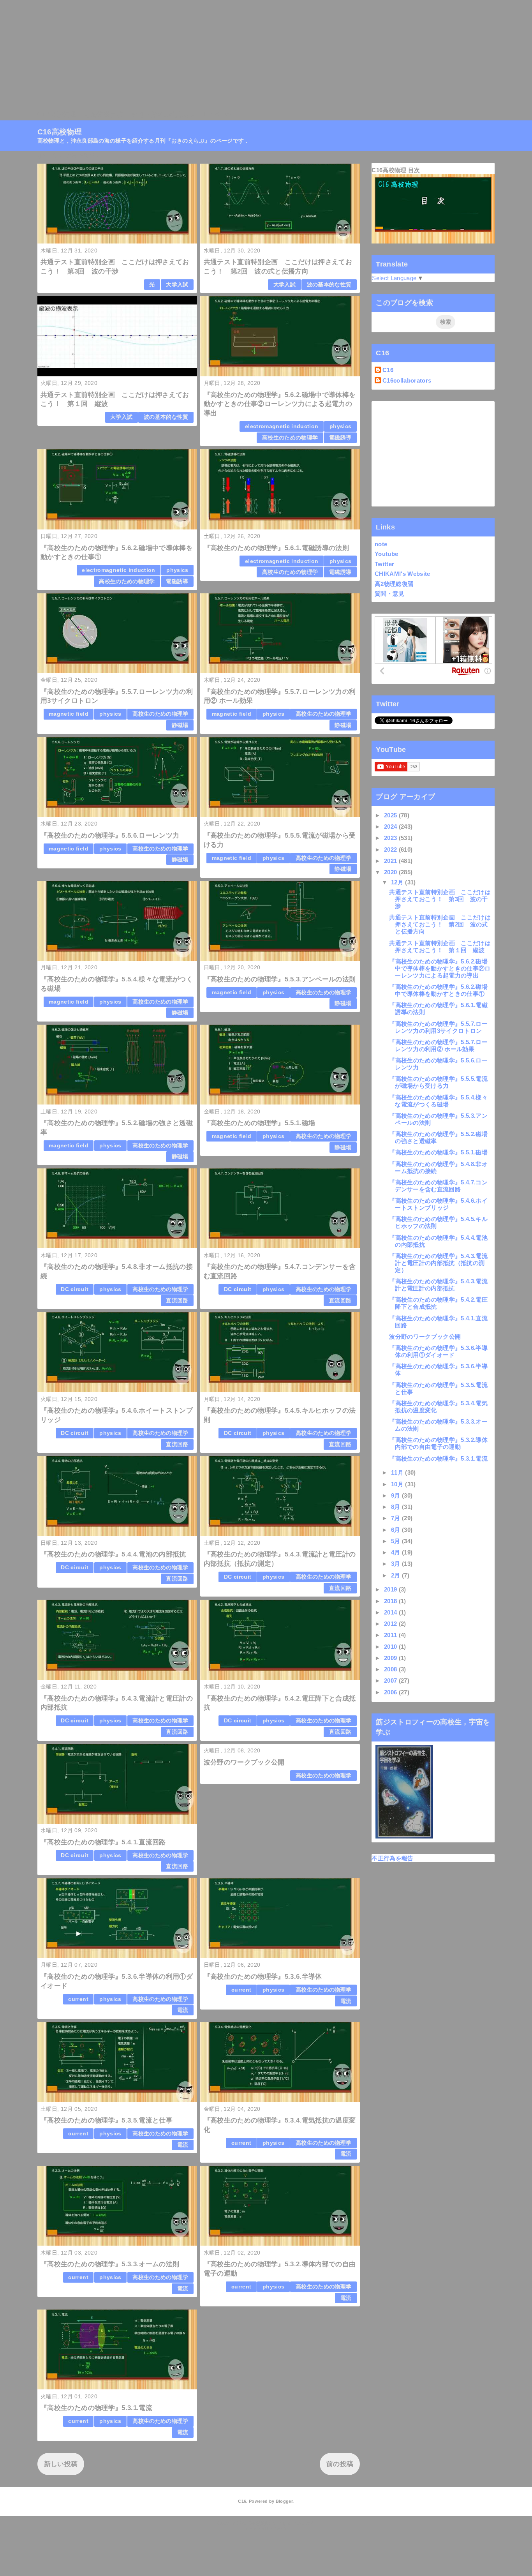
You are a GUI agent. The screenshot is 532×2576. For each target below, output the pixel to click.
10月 (398, 1484)
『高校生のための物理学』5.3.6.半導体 (263, 1977)
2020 (391, 872)
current (78, 1999)
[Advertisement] (234, 55)
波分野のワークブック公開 (244, 1762)
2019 (391, 1589)
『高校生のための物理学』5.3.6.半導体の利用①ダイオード (438, 1351)
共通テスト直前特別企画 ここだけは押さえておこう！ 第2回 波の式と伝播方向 (440, 924)
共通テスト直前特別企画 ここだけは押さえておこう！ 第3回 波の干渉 (440, 899)
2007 (391, 1681)
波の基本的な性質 (329, 285)
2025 (391, 815)
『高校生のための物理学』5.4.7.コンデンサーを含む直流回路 (438, 1186)
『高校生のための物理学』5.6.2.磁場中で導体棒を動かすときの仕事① (438, 990)
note (381, 544)
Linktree (217, 114)
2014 (391, 1612)
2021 (391, 861)
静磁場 (180, 725)
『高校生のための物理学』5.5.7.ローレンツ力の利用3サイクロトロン (438, 1027)
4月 (396, 1552)
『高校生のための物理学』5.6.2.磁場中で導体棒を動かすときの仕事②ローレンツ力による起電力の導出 (280, 404)
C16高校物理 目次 (396, 170)
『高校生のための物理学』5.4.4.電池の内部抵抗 (113, 1554)
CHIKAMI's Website (403, 574)
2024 (391, 827)
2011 (391, 1635)
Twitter (384, 564)
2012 (391, 1624)
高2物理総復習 (394, 584)
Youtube (386, 554)
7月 (396, 1518)
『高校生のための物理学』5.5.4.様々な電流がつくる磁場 (438, 1101)
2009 (391, 1658)
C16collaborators (407, 380)
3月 (396, 1564)
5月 (396, 1541)
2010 (391, 1647)
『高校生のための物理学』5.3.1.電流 (96, 2408)
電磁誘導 (340, 438)
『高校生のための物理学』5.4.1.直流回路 (103, 1842)
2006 (391, 1692)
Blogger (284, 2501)
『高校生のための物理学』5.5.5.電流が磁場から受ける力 (438, 1082)
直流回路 (177, 1301)
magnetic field (69, 714)
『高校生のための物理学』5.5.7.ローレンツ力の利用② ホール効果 (438, 1045)
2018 (391, 1601)
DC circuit (74, 1289)
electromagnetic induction (282, 426)
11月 (398, 1472)
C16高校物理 (57, 114)
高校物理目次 (103, 114)
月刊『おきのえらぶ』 (164, 114)
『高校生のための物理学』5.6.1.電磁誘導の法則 (277, 548)
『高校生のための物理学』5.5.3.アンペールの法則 (280, 979)
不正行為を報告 (392, 1858)
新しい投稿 (61, 2464)
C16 (388, 370)
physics (340, 426)
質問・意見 (390, 594)
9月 (396, 1495)
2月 (396, 1575)
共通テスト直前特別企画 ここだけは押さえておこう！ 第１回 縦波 (440, 947)
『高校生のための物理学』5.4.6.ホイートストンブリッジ (438, 1204)
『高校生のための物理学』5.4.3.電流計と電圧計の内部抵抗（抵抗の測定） (438, 1263)
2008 (391, 1669)
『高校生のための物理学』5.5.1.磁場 (260, 1123)
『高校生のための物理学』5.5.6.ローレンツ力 (110, 835)
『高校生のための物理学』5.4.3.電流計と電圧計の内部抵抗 (438, 1285)
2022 (391, 850)
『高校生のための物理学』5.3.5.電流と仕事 (107, 2120)
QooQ (280, 2529)
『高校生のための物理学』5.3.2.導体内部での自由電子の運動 (438, 1443)
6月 (396, 1530)
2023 (391, 838)
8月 (396, 1507)
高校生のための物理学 (290, 438)
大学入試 (177, 285)
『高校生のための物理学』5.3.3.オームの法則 (110, 2264)
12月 (398, 882)
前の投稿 (340, 2464)
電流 (183, 2010)
